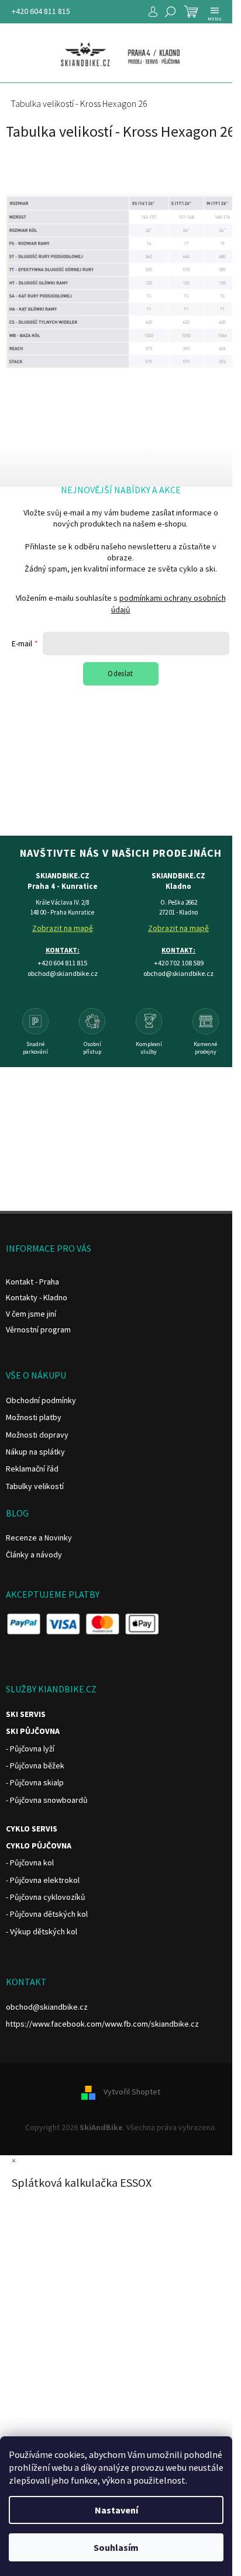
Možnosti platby (34, 1417)
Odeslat (120, 674)
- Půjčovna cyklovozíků (46, 1897)
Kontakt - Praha (32, 1282)
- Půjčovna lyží (30, 1749)
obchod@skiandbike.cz (47, 2007)
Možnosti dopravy (37, 1435)
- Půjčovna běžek (35, 1765)
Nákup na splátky (35, 1452)
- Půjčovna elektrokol (43, 1880)
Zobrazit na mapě (63, 928)
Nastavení (116, 2510)
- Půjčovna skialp (35, 1782)
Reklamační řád (32, 1469)
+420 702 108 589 (179, 963)
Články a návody (34, 1554)
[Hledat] (170, 12)
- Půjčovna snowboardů (47, 1800)
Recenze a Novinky (39, 1538)
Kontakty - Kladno (37, 1297)
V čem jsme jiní (31, 1314)
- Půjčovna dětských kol (47, 1914)
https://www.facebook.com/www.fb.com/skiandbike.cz (102, 2024)
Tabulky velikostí (35, 1486)
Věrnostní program (38, 1329)
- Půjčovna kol (30, 1862)
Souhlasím (116, 2547)
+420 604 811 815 (41, 11)
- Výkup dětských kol (42, 1931)
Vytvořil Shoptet (132, 2092)
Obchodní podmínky (41, 1400)
